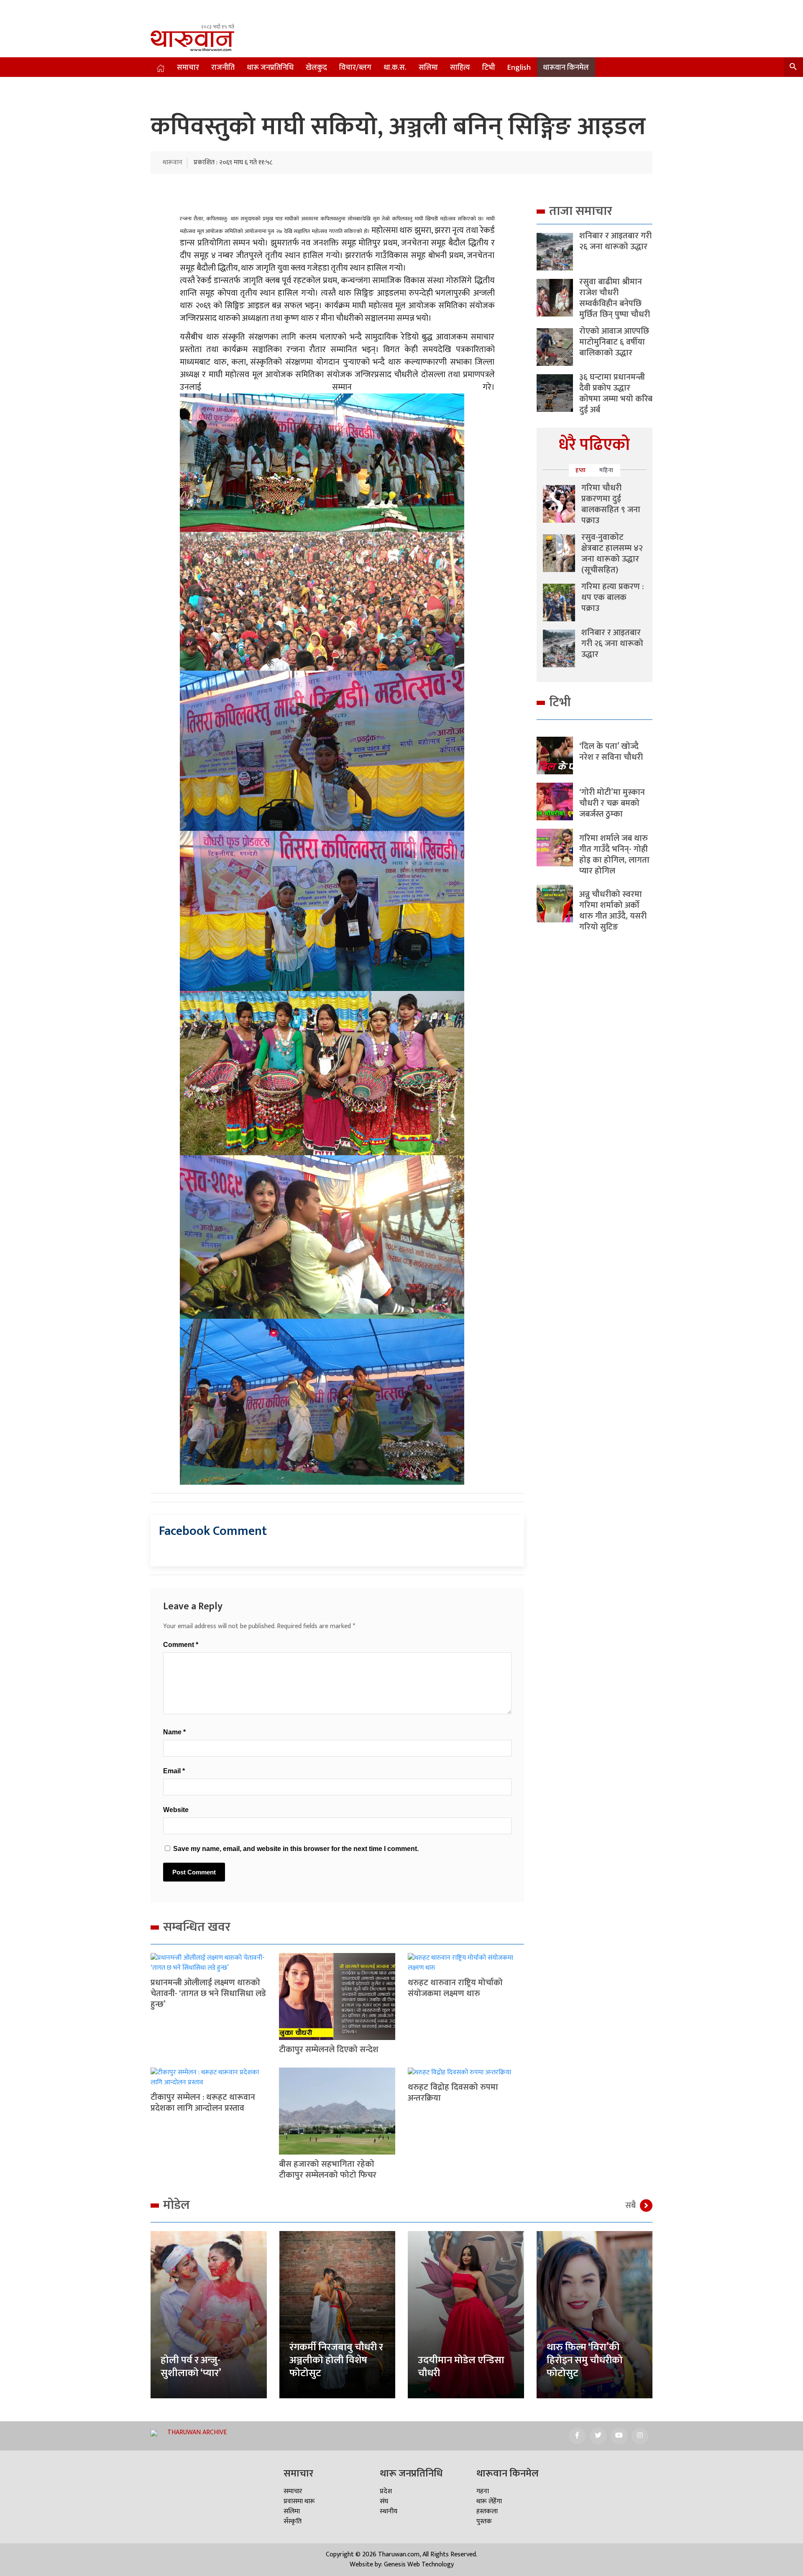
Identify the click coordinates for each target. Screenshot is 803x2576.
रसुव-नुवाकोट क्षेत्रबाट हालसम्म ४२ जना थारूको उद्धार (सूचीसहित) (612, 554)
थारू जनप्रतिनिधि (270, 68)
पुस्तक (484, 2521)
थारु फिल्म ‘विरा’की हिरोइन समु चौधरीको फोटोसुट (585, 2360)
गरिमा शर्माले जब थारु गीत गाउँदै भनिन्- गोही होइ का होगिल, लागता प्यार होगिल (614, 855)
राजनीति (223, 68)
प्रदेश (386, 2491)
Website (176, 1810)
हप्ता (581, 470)
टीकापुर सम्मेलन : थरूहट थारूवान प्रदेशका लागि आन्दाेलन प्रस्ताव (203, 2103)
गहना (483, 2491)
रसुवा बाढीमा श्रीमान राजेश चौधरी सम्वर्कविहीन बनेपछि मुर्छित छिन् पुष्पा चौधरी (615, 298)
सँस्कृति (293, 2521)
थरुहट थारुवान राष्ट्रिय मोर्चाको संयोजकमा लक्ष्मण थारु (455, 1988)
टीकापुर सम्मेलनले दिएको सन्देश (329, 2050)
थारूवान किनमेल (566, 68)
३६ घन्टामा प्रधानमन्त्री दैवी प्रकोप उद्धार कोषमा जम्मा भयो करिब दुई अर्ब (616, 393)
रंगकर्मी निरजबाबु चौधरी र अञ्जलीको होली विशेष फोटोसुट (336, 2360)
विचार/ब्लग (355, 68)
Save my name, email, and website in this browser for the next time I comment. (296, 1849)
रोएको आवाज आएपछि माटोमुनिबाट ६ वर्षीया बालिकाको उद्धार (614, 342)
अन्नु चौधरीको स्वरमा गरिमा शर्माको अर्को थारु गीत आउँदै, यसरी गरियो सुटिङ (613, 911)
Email (174, 1771)
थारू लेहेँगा (489, 2501)
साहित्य (460, 68)
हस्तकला (487, 2511)
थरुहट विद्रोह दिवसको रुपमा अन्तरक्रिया (453, 2093)
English (519, 68)
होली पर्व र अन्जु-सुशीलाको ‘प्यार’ (191, 2367)
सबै (630, 2206)
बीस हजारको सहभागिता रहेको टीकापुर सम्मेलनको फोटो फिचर (328, 2170)
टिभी (489, 68)
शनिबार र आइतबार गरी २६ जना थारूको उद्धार (615, 241)
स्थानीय (389, 2511)
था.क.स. (395, 68)
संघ (384, 2501)
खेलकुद (316, 68)
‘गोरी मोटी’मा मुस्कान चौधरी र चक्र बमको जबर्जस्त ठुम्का (612, 803)
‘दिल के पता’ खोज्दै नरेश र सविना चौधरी (611, 752)
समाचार (188, 68)
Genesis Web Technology (419, 2565)
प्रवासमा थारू (299, 2501)
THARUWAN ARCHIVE (197, 2432)
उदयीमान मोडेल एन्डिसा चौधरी (461, 2367)
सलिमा (428, 68)
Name (174, 1732)
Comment (181, 1645)
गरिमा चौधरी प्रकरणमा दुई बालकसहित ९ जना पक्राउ (611, 504)
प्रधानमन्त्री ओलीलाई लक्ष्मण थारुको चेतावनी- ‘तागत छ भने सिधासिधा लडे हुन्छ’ (208, 1994)
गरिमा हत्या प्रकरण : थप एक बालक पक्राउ (612, 597)
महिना (606, 470)
